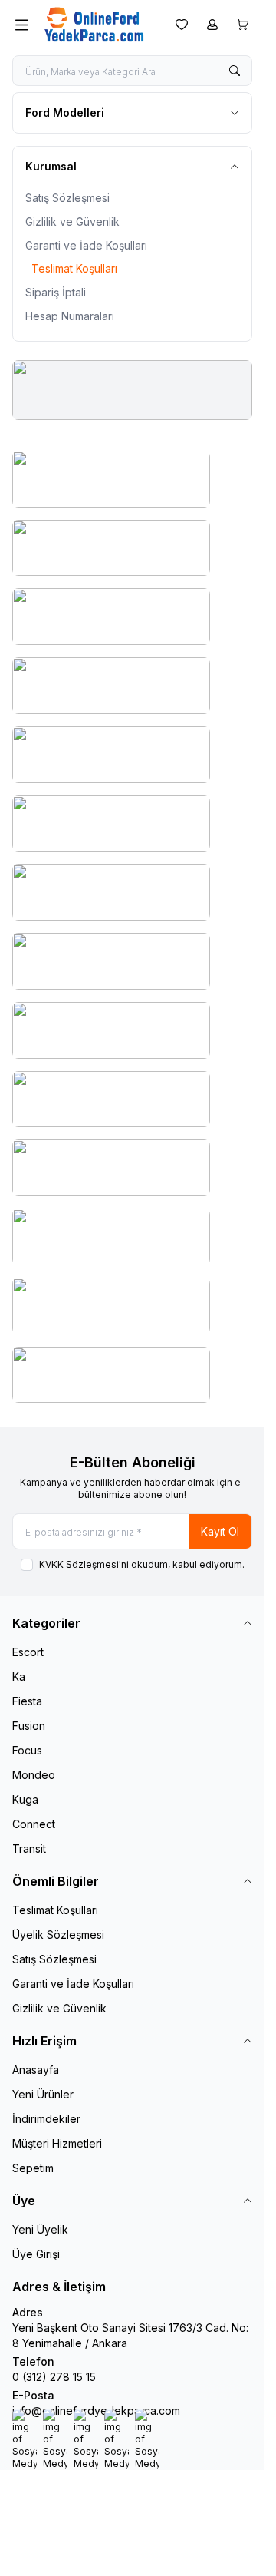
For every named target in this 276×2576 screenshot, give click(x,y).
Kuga (25, 1799)
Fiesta (27, 1701)
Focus (27, 1750)
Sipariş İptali (56, 292)
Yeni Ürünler (43, 2094)
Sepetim (33, 2168)
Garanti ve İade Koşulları (86, 245)
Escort (28, 1652)
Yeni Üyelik (40, 2229)
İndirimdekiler (46, 2119)
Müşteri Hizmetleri (57, 2143)
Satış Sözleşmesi (67, 198)
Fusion (29, 1726)
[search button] (235, 71)
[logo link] (99, 25)
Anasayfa (36, 2070)
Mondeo (34, 1775)
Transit (29, 1849)
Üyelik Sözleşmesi (58, 1934)
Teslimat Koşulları (74, 268)
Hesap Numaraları (70, 316)
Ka (19, 1677)
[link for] (132, 390)
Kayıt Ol (220, 1531)
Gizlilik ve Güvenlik (72, 222)
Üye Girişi (36, 2254)
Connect (34, 1824)
